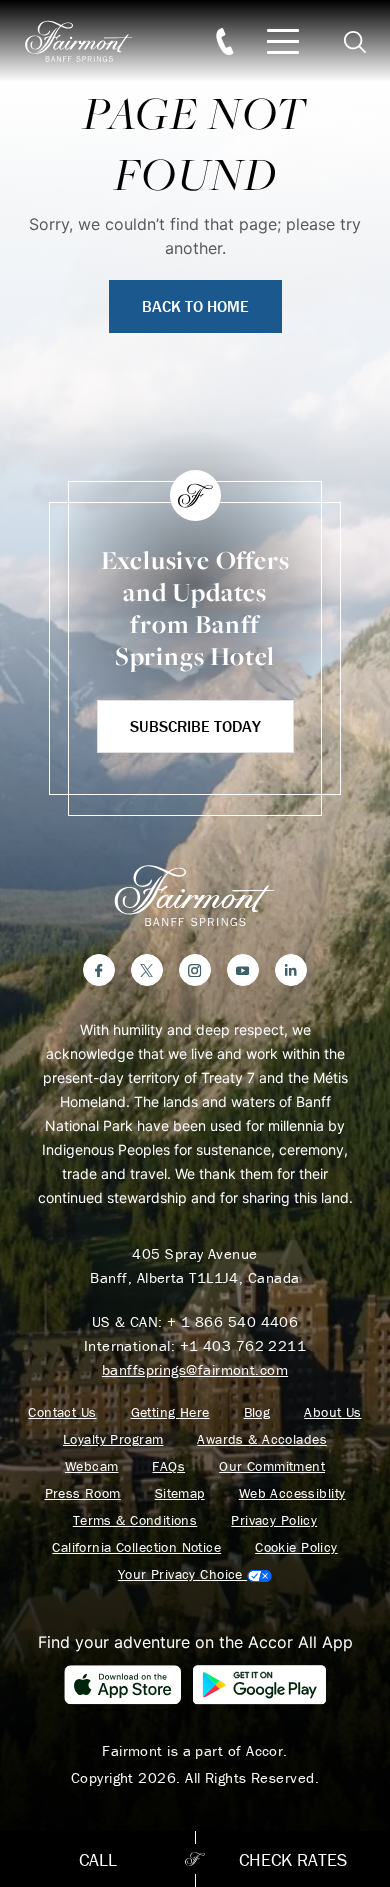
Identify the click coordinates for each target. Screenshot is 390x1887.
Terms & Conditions (135, 1520)
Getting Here (170, 1412)
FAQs (168, 1466)
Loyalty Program (113, 1439)
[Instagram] (195, 970)
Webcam (92, 1466)
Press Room (83, 1493)
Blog (257, 1412)
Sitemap (180, 1493)
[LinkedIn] (291, 970)
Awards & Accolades (262, 1439)
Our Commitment (272, 1466)
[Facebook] (99, 970)
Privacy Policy (274, 1520)
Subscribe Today (195, 726)
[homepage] (90, 41)
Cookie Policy (296, 1547)
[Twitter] (147, 970)
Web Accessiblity (292, 1493)
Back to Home (195, 306)
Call (98, 1859)
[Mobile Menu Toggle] (283, 41)
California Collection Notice (136, 1547)
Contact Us (62, 1412)
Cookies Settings (195, 1574)
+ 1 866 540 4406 (232, 1321)
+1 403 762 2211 (243, 1345)
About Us (332, 1412)
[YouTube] (243, 970)
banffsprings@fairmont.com (195, 1369)
